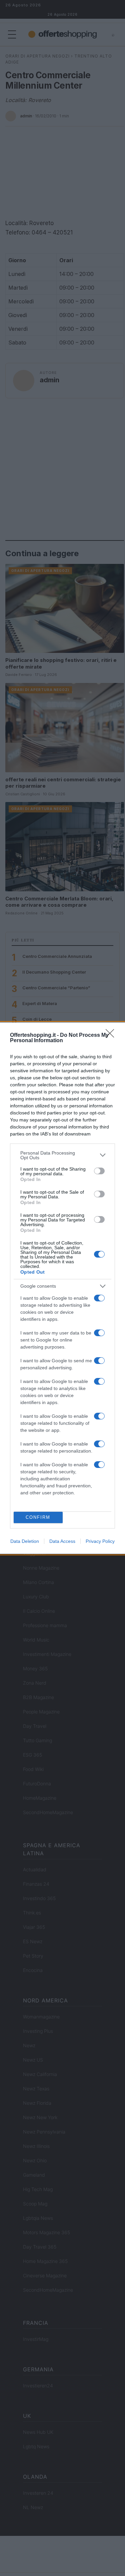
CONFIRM (38, 1517)
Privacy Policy (100, 1541)
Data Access (62, 1541)
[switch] (99, 1171)
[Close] (112, 1035)
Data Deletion (25, 1541)
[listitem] (62, 1155)
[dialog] (62, 1288)
